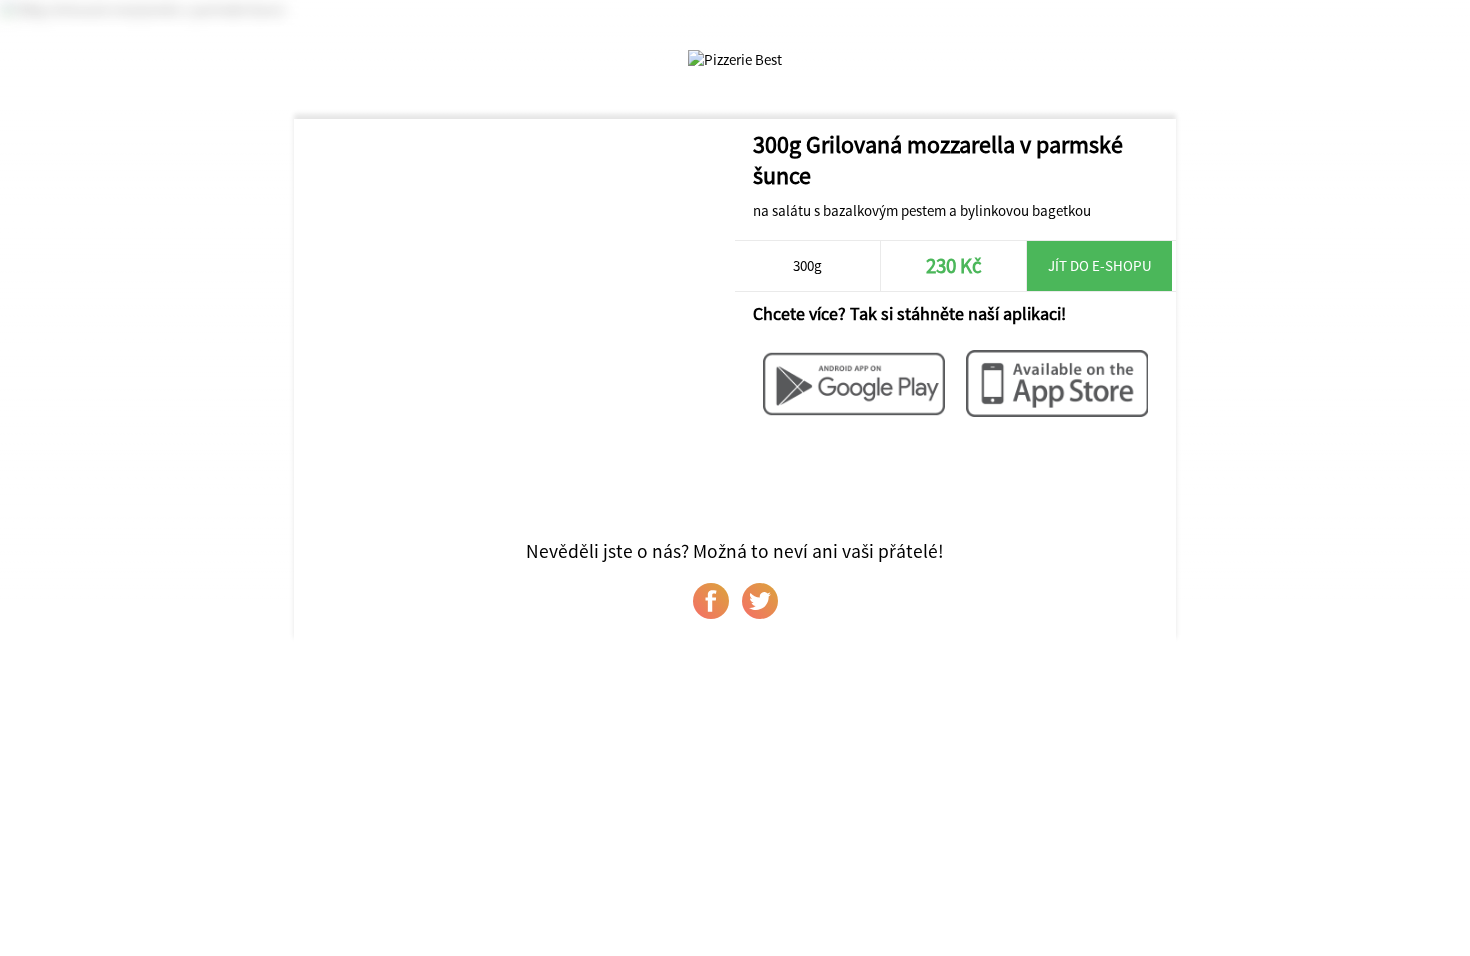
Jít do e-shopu (1100, 265)
